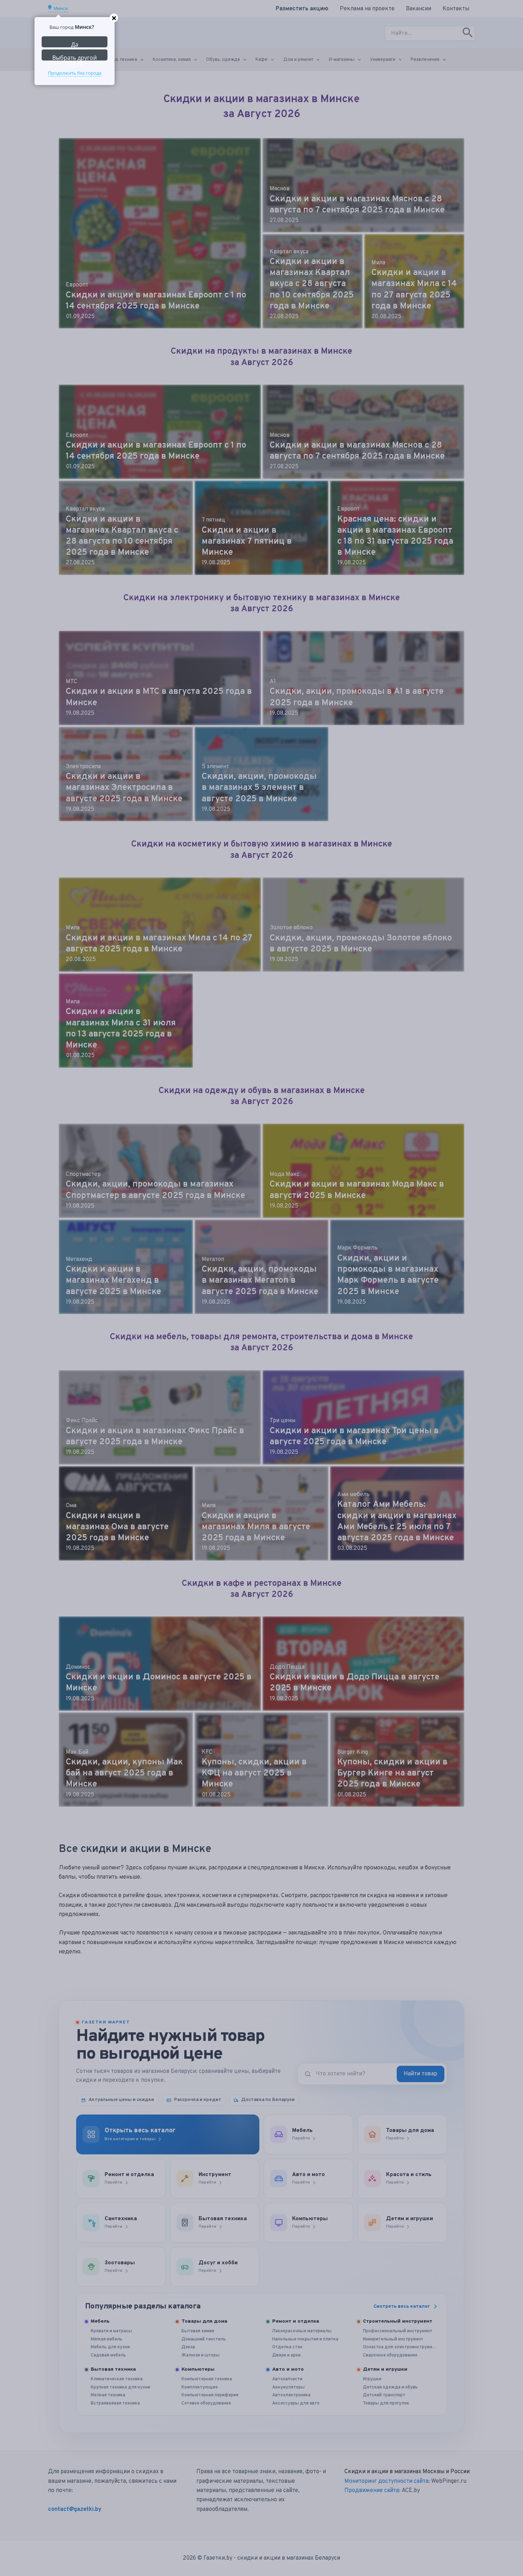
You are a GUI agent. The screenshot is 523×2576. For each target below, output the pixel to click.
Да (75, 44)
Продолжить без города (75, 73)
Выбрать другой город (75, 57)
